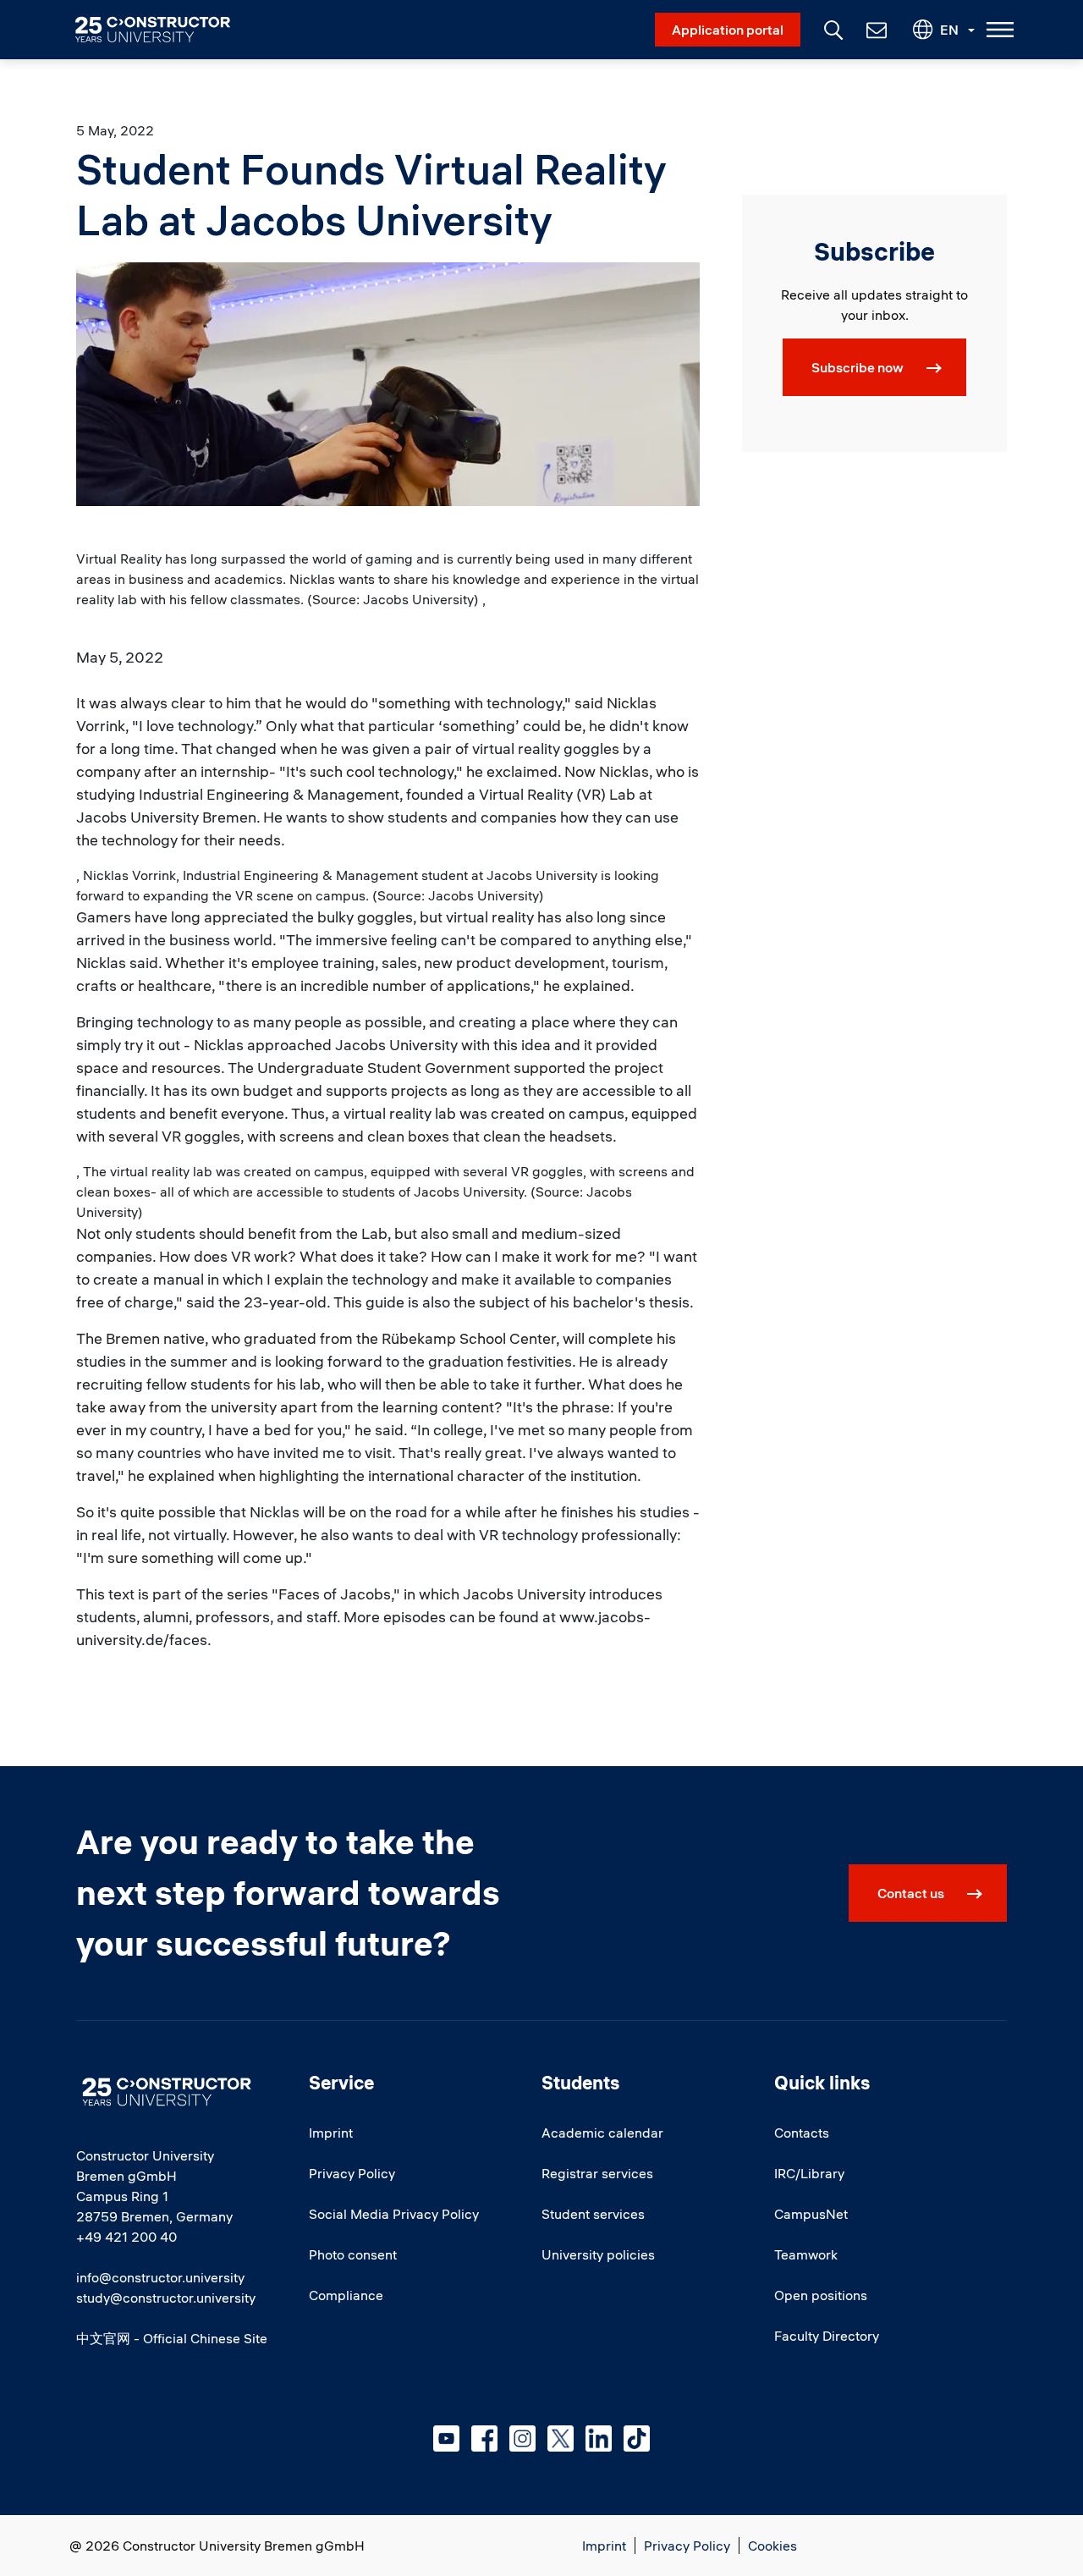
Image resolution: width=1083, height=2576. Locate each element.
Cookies (772, 2546)
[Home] (163, 30)
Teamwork (806, 2254)
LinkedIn (599, 2438)
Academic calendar (602, 2133)
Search (832, 28)
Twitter (561, 2438)
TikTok (637, 2438)
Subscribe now (858, 367)
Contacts (802, 2133)
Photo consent (353, 2254)
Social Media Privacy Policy (394, 2214)
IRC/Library (809, 2173)
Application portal (728, 30)
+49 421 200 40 (126, 2237)
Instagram (522, 2438)
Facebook (484, 2438)
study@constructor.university (166, 2298)
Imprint (331, 2133)
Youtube (446, 2438)
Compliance (346, 2295)
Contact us (911, 1893)
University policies (598, 2254)
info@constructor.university (160, 2277)
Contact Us (875, 30)
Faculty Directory (827, 2336)
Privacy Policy (352, 2173)
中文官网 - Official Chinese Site (172, 2338)
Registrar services (597, 2173)
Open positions (821, 2295)
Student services (593, 2214)
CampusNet (811, 2214)
